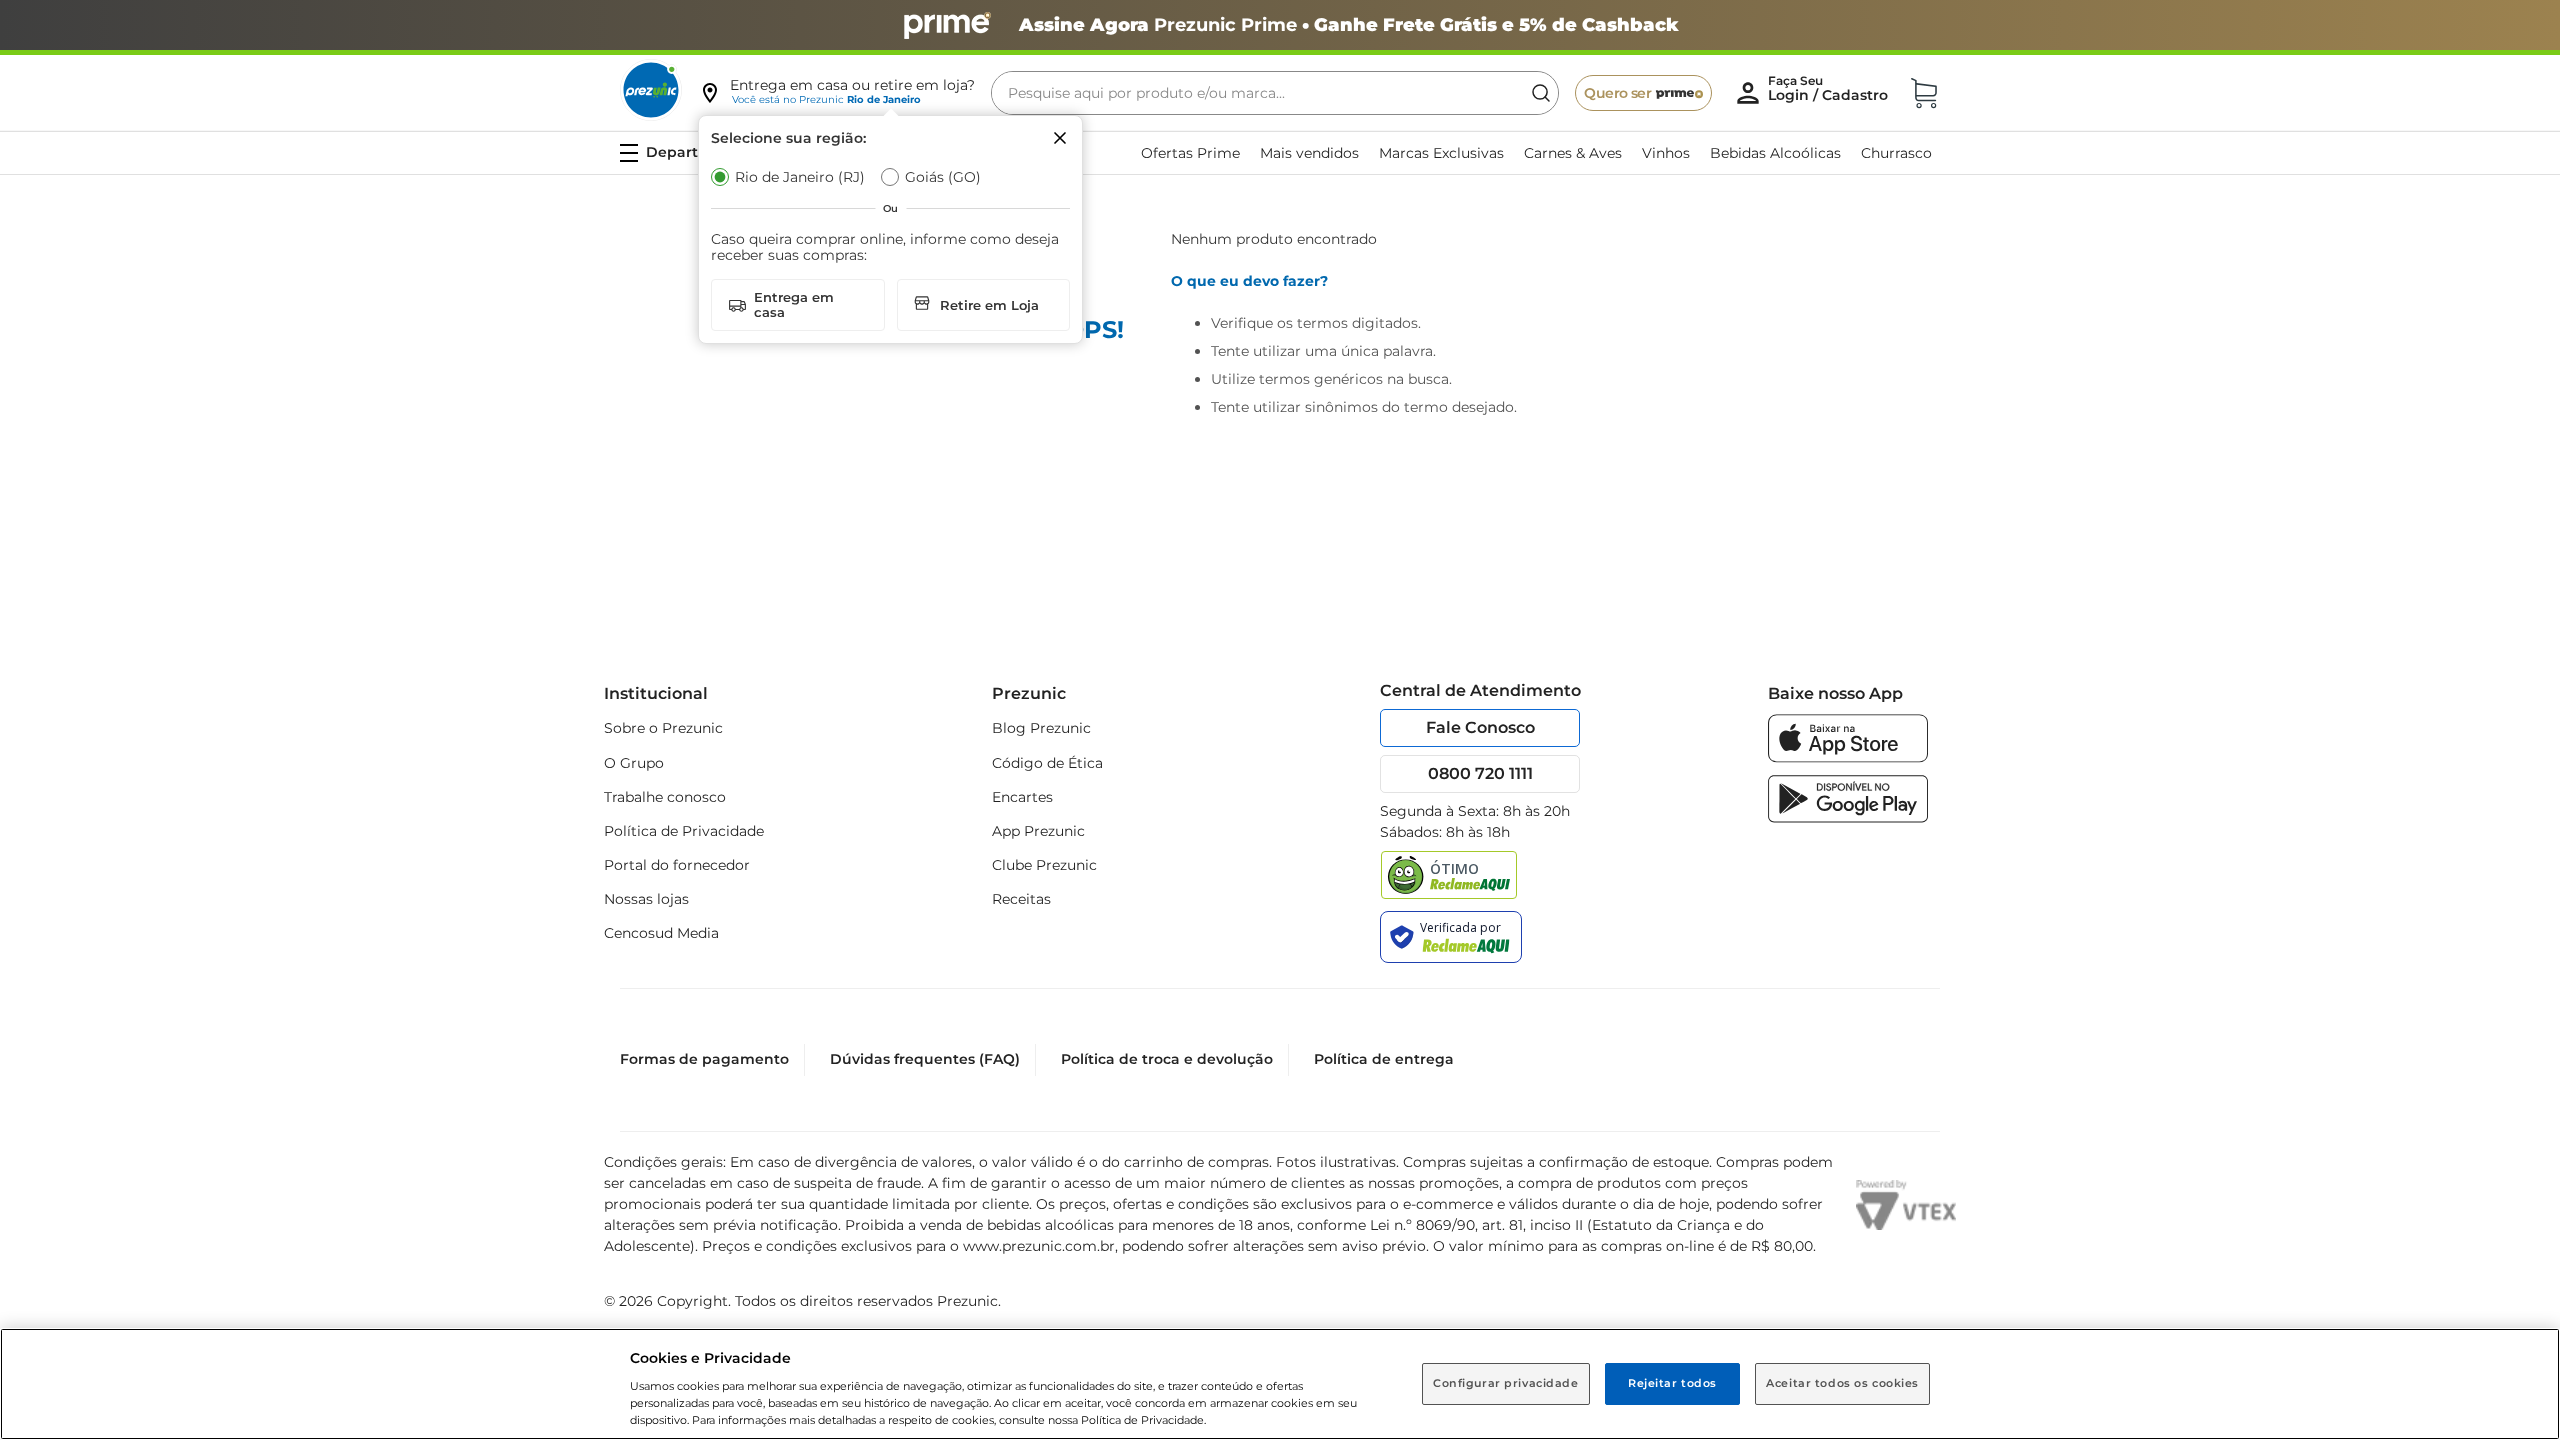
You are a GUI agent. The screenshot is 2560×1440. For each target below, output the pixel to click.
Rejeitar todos (1672, 1383)
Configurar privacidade (1506, 1383)
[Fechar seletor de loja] (1060, 138)
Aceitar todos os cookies (1842, 1383)
